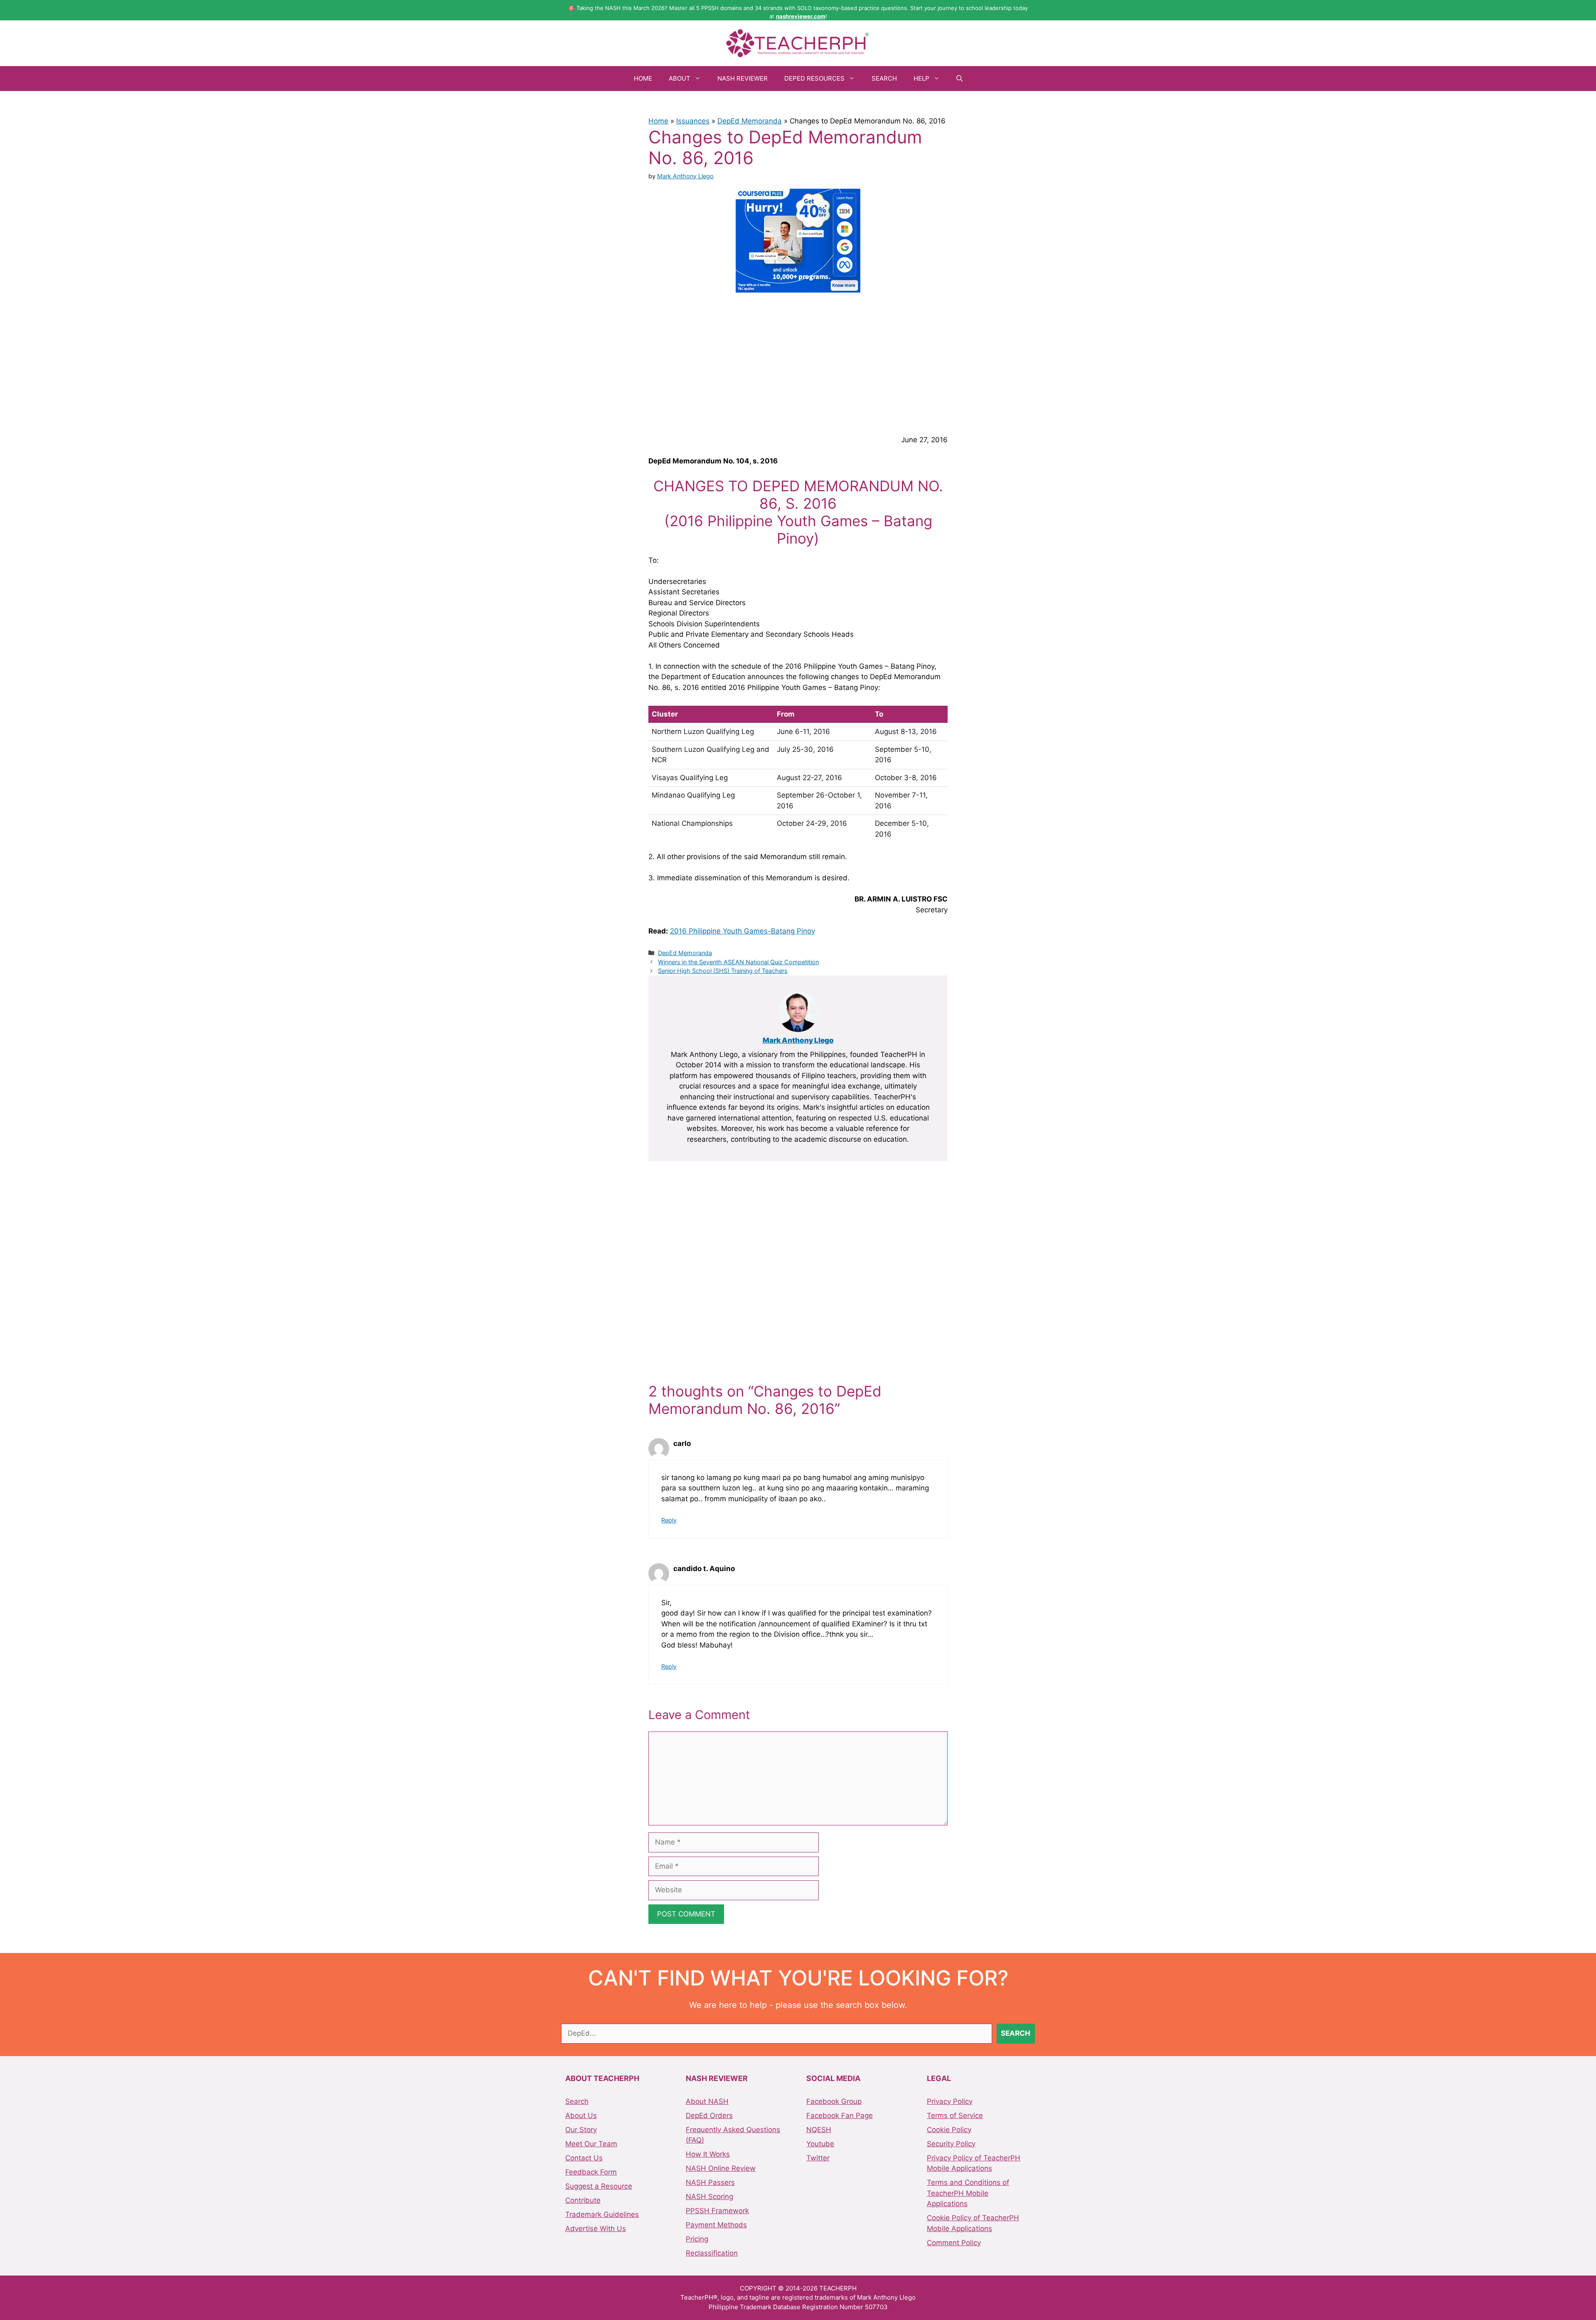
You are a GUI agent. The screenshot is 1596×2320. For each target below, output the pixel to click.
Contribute (583, 2200)
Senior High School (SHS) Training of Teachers (723, 971)
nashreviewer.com (801, 16)
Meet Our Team (591, 2144)
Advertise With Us (596, 2229)
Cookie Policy (949, 2130)
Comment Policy (954, 2243)
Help (921, 78)
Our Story (581, 2130)
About (680, 78)
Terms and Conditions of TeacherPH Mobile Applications (968, 2193)
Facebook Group (834, 2101)
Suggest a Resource (599, 2186)
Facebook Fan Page (840, 2116)
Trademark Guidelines (602, 2214)
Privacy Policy (950, 2101)
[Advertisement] (798, 362)
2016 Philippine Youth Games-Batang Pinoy (743, 931)
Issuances (693, 121)
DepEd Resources (814, 78)
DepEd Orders (709, 2116)
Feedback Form (591, 2172)
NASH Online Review (721, 2168)
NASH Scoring (709, 2197)
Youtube (820, 2144)
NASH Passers (710, 2182)
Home (643, 78)
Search (884, 78)
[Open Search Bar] (959, 79)
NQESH (819, 2130)
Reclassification (712, 2253)
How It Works (708, 2154)
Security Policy (951, 2144)
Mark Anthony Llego (798, 1040)
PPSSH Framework (717, 2211)
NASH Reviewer (743, 78)
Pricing (697, 2239)
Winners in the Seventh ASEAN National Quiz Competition (738, 962)
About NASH (707, 2101)
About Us (581, 2116)
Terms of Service (955, 2116)
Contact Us (584, 2158)
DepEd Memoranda (750, 121)
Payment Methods (716, 2225)
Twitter (818, 2158)
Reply (669, 1520)
